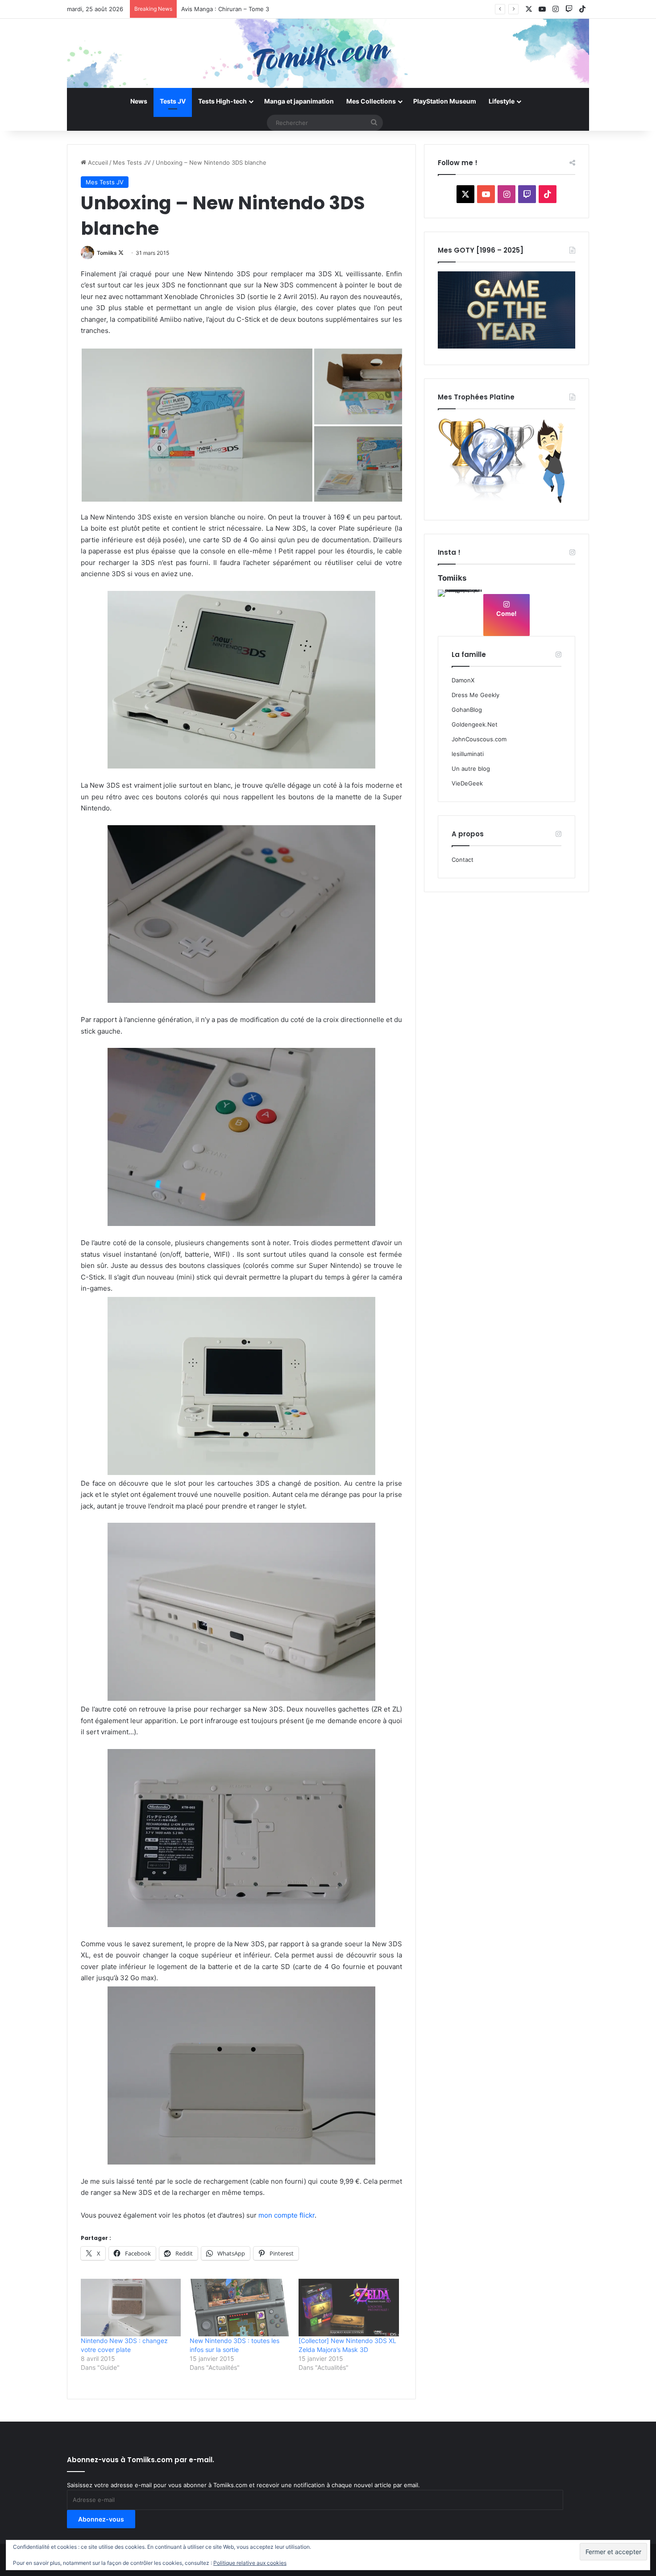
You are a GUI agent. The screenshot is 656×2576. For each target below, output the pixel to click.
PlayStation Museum (445, 101)
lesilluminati (468, 754)
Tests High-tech (222, 101)
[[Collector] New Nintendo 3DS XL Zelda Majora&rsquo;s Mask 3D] (349, 2307)
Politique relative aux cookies (250, 2563)
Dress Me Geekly (475, 695)
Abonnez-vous (101, 2519)
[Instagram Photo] (460, 612)
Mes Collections (371, 101)
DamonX (463, 680)
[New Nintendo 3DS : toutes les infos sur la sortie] (240, 2307)
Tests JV (173, 101)
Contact (463, 860)
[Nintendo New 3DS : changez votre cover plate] (131, 2307)
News (139, 101)
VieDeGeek (467, 783)
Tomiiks (107, 253)
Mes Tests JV (132, 162)
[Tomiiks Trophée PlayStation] (507, 502)
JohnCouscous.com (479, 739)
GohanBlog (467, 710)
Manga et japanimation (299, 101)
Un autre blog (471, 769)
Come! (507, 613)
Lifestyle (502, 101)
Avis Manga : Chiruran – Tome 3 (225, 9)
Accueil (97, 162)
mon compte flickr (286, 2215)
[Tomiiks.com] (328, 53)
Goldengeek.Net (475, 724)
